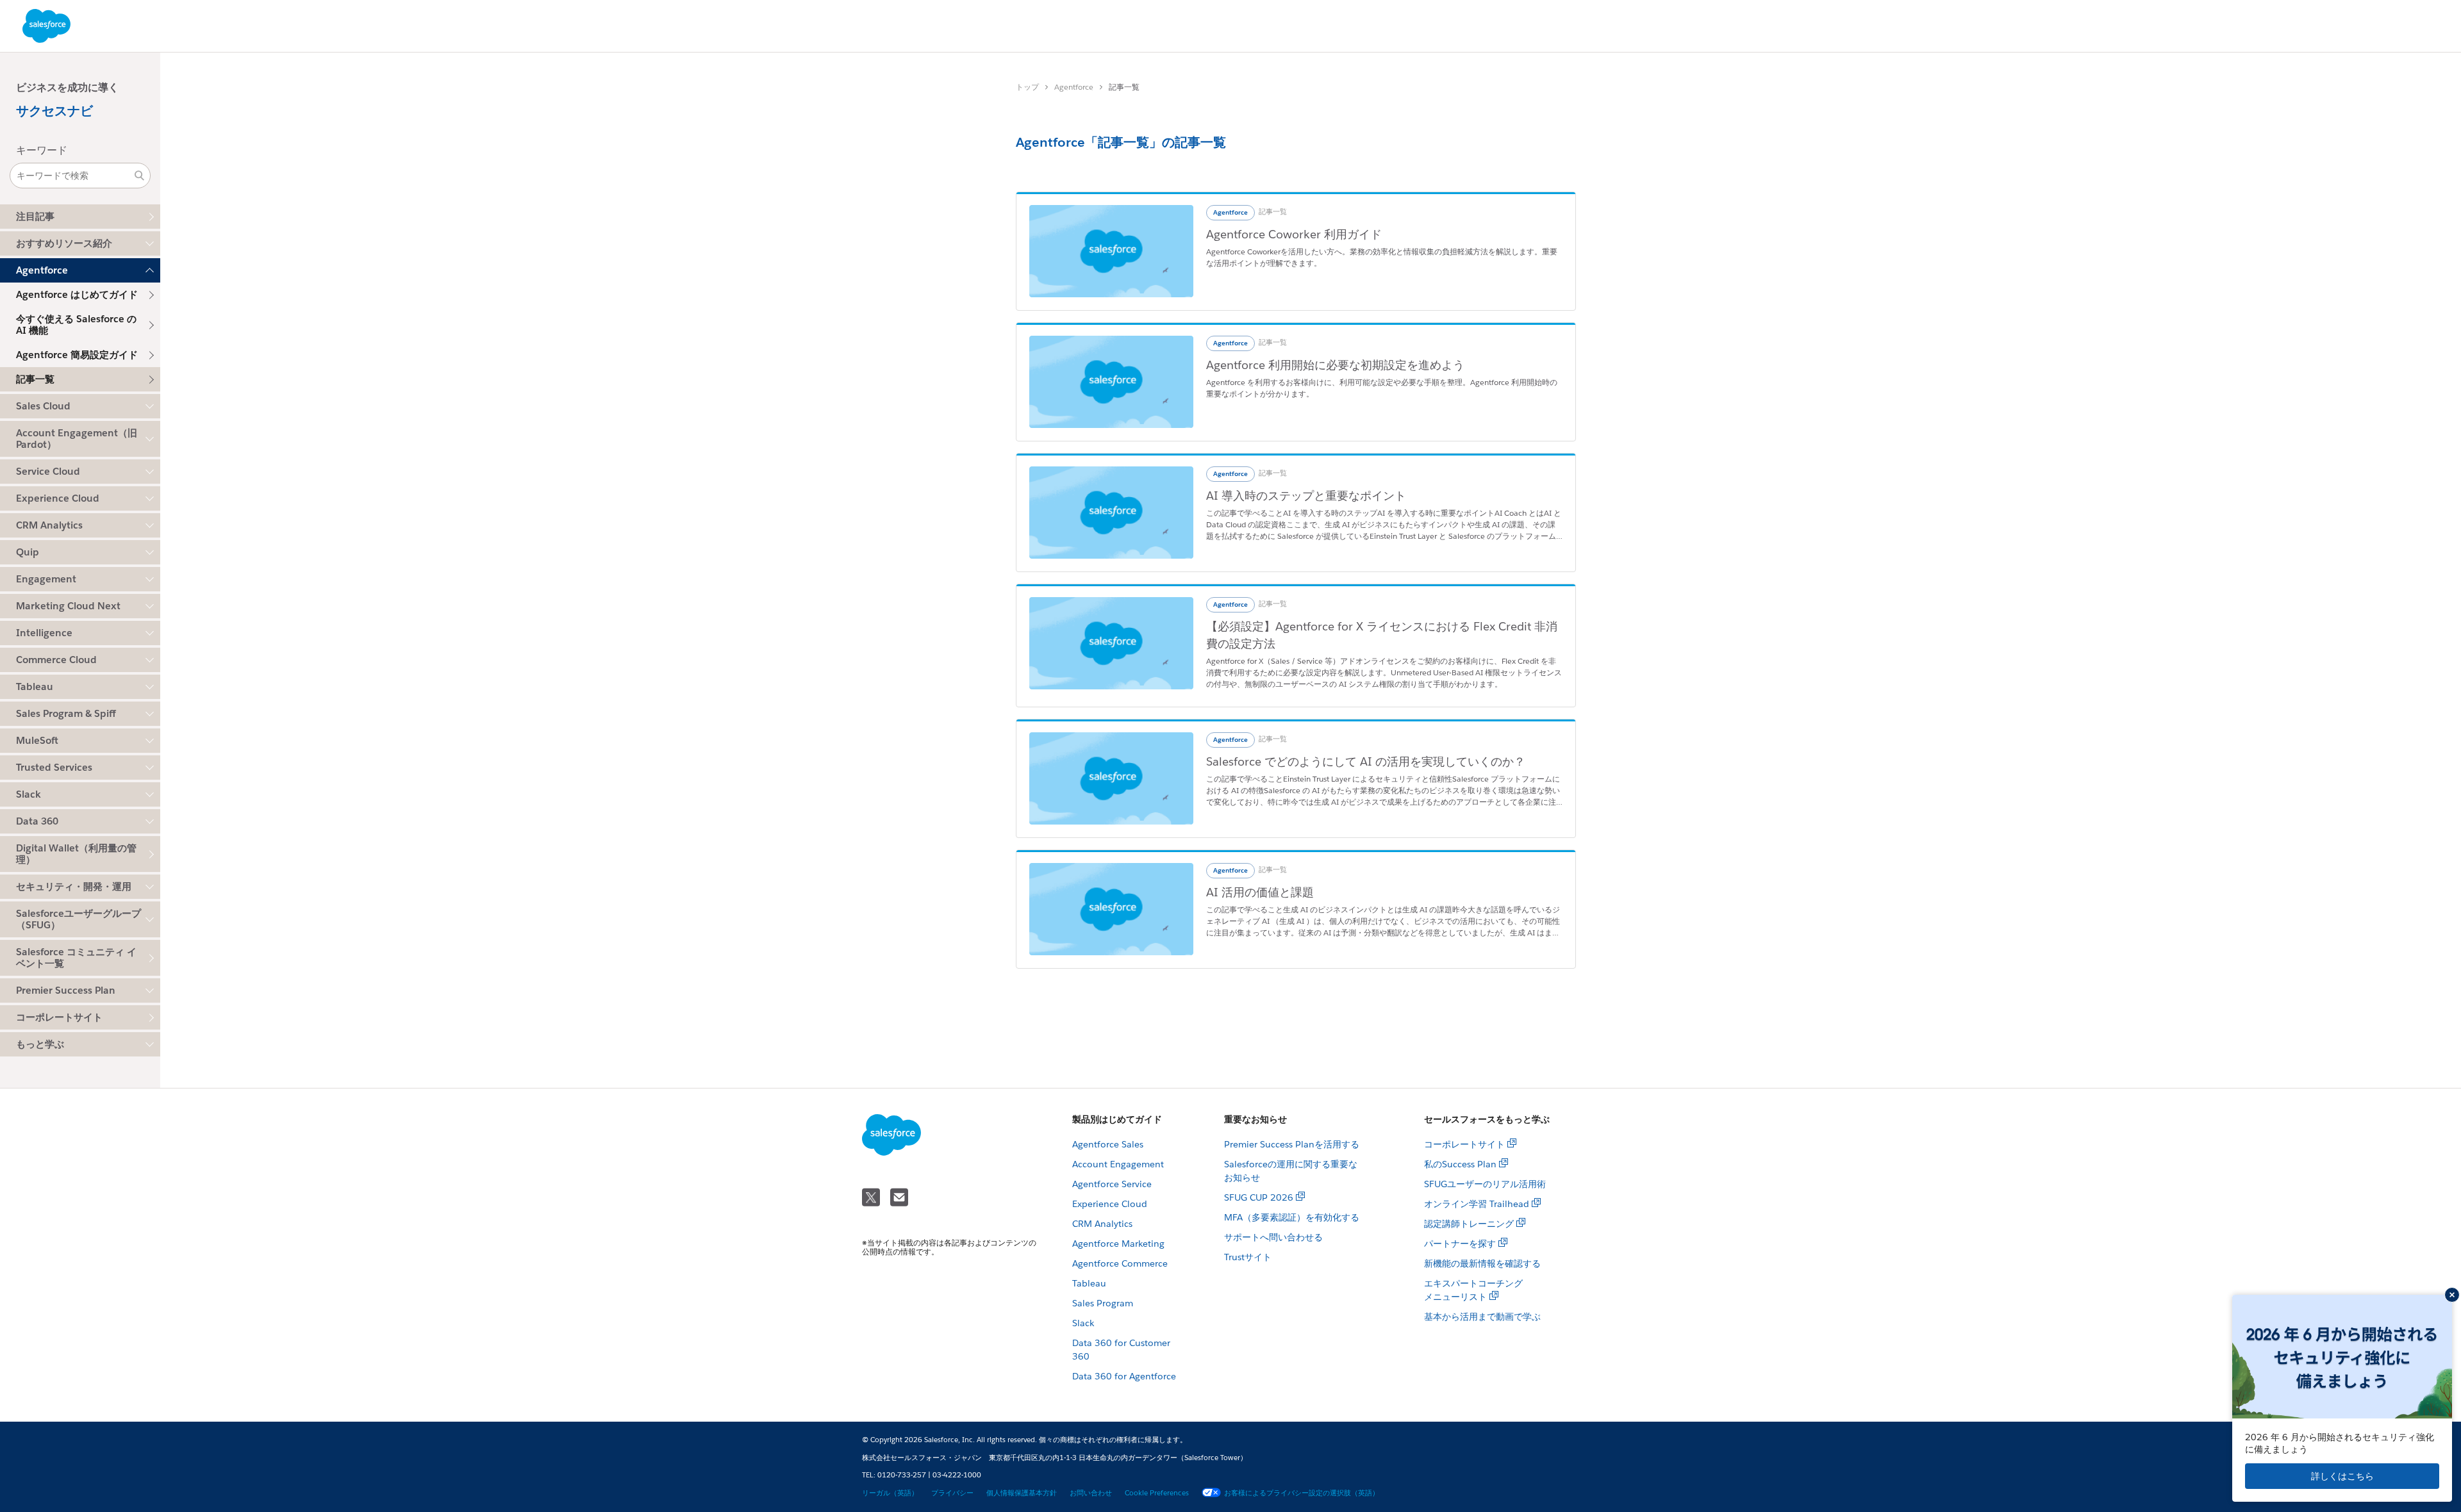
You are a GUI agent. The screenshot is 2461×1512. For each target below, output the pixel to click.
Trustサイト (1248, 1257)
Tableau (1089, 1283)
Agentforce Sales (1108, 1144)
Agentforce (1074, 87)
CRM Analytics (1102, 1224)
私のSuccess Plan (1460, 1164)
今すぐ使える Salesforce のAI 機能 (76, 325)
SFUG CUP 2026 (1259, 1197)
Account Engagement (1118, 1164)
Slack (1083, 1323)
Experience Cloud (1110, 1204)
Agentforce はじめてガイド (77, 294)
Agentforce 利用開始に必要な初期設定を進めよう (1335, 365)
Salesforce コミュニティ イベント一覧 (76, 957)
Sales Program (1103, 1303)
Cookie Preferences (1157, 1493)
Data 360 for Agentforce (1124, 1376)
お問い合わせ (1091, 1493)
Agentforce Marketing (1118, 1244)
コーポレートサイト (59, 1017)
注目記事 (35, 216)
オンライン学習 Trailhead (1477, 1204)
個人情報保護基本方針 (1022, 1493)
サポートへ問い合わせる (1273, 1237)
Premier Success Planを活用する (1292, 1144)
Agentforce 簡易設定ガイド (77, 355)
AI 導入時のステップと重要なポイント (1306, 496)
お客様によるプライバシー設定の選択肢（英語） (1302, 1493)
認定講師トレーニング (1469, 1224)
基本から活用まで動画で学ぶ (1482, 1317)
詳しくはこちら (2342, 1476)
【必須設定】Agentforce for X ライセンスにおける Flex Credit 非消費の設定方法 (1382, 635)
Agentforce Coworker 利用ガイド (1294, 234)
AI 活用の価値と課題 (1260, 892)
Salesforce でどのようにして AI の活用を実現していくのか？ (1366, 761)
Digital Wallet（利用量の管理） (76, 854)
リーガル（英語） (890, 1493)
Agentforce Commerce (1120, 1263)
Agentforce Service (1112, 1184)
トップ (1027, 87)
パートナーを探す (1460, 1244)
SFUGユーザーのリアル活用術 (1485, 1184)
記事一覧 (35, 379)
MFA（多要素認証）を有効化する (1292, 1217)
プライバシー (952, 1493)
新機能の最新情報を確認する (1482, 1263)
